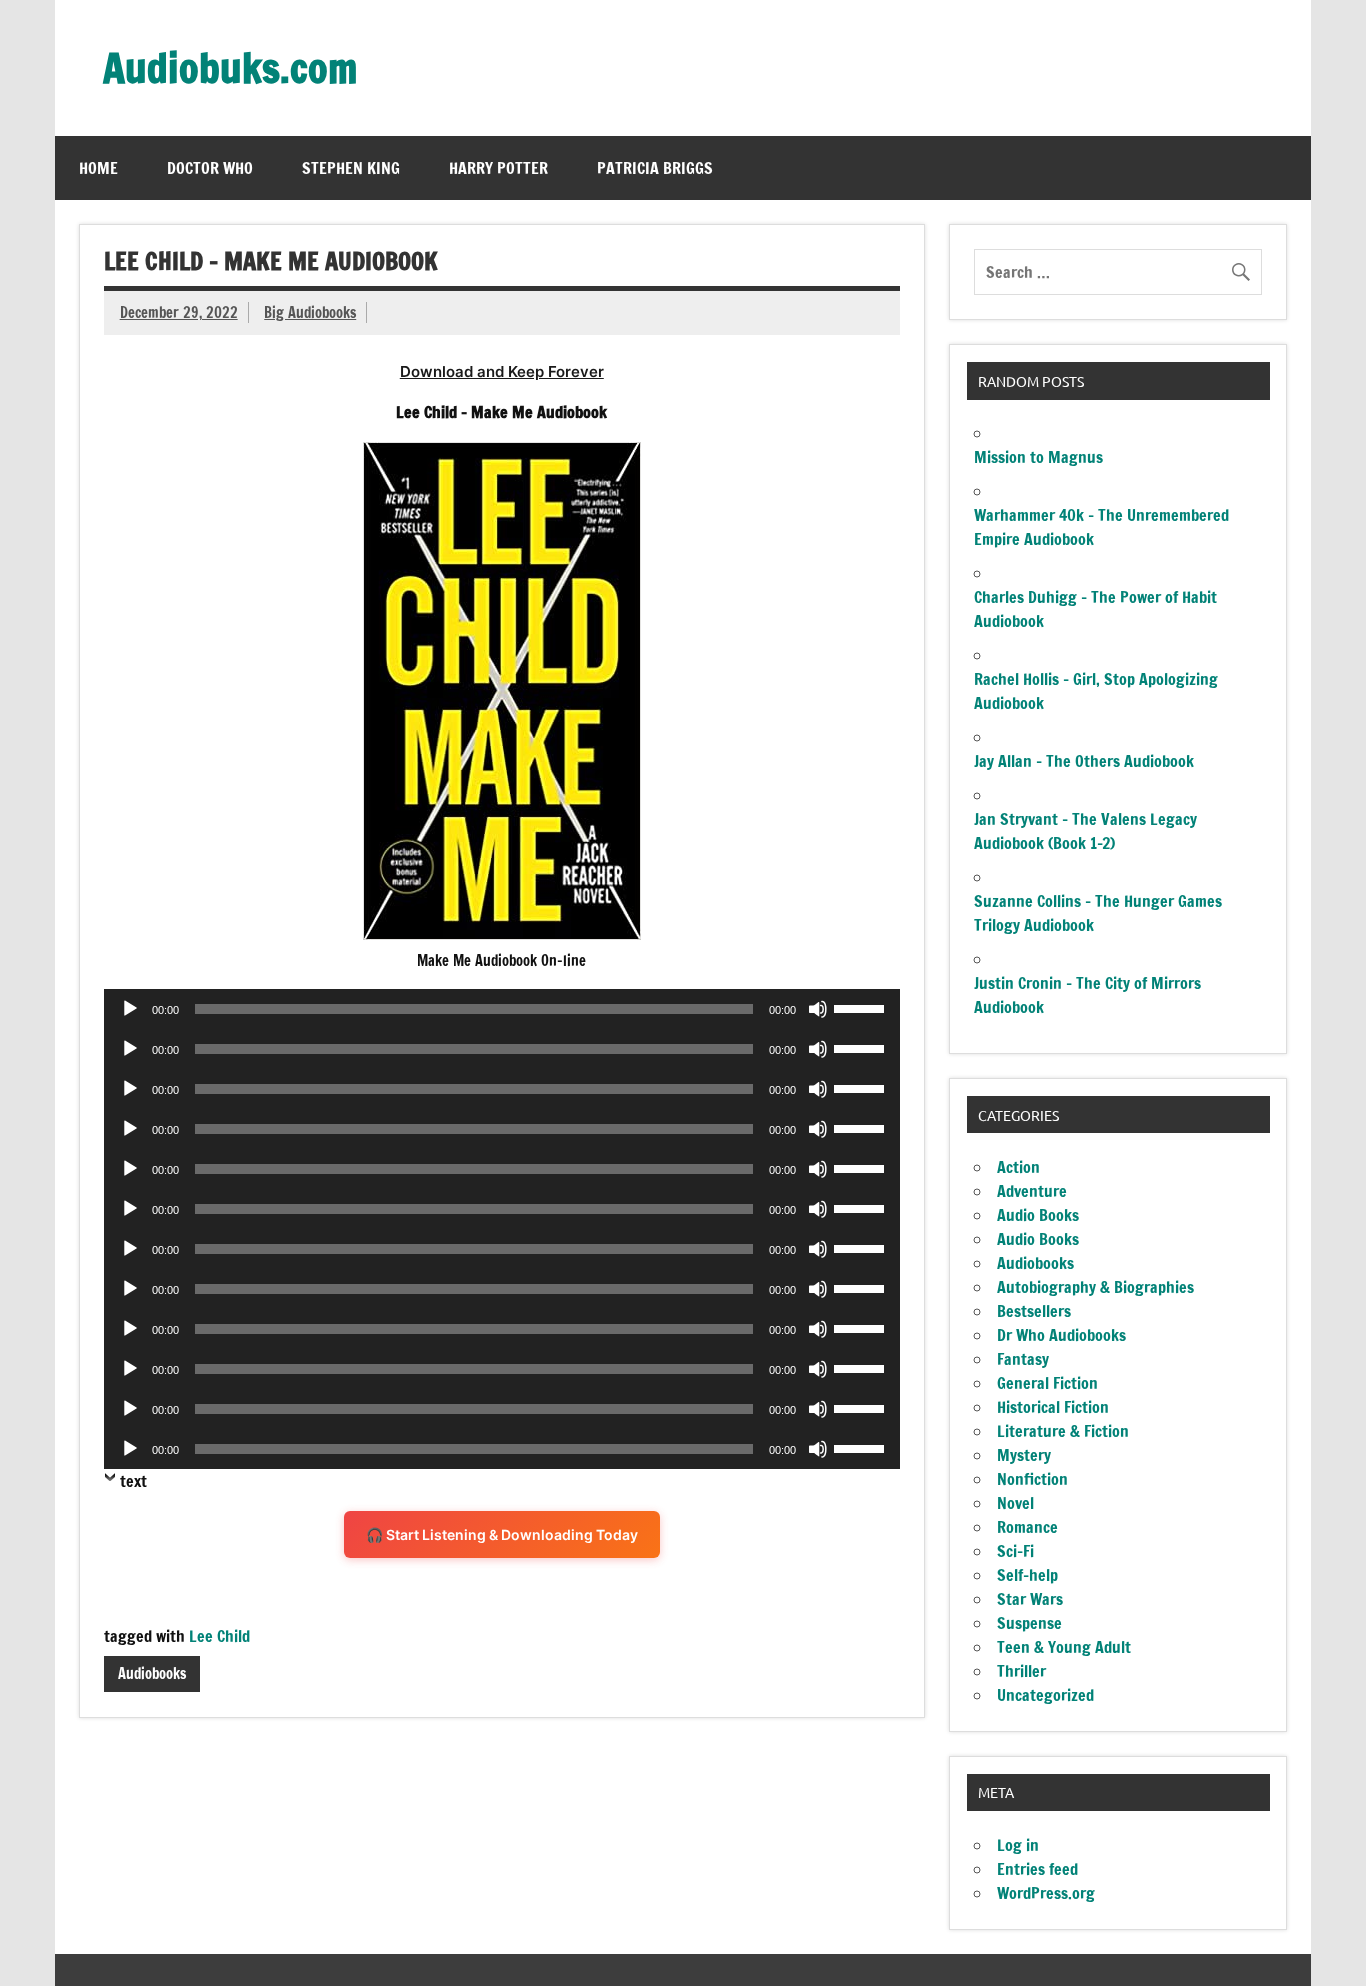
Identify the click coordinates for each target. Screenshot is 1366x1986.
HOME (98, 168)
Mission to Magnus (1038, 457)
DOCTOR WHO (210, 168)
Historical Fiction (1053, 1407)
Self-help (1027, 1575)
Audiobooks (152, 1673)
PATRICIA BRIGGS (655, 168)
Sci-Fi (1015, 1551)
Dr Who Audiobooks (1061, 1335)
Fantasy (1023, 1359)
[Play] (130, 1009)
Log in (1018, 1845)
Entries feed (1037, 1869)
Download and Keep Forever (502, 371)
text (133, 1481)
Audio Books (1038, 1215)
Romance (1027, 1527)
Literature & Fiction (1063, 1431)
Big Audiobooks (310, 312)
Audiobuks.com (230, 67)
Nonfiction (1032, 1479)
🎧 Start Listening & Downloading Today (502, 1534)
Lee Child (219, 1636)
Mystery (1024, 1455)
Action (1018, 1167)
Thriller (1021, 1671)
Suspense (1029, 1623)
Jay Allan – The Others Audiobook (1084, 761)
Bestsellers (1034, 1311)
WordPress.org (1046, 1893)
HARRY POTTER (498, 168)
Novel (1015, 1503)
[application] (502, 1009)
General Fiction (1047, 1383)
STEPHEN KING (351, 168)
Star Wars (1030, 1599)
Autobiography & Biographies (1095, 1287)
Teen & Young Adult (1064, 1647)
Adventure (1032, 1191)
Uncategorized (1045, 1695)
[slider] (862, 1007)
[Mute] (818, 1009)
